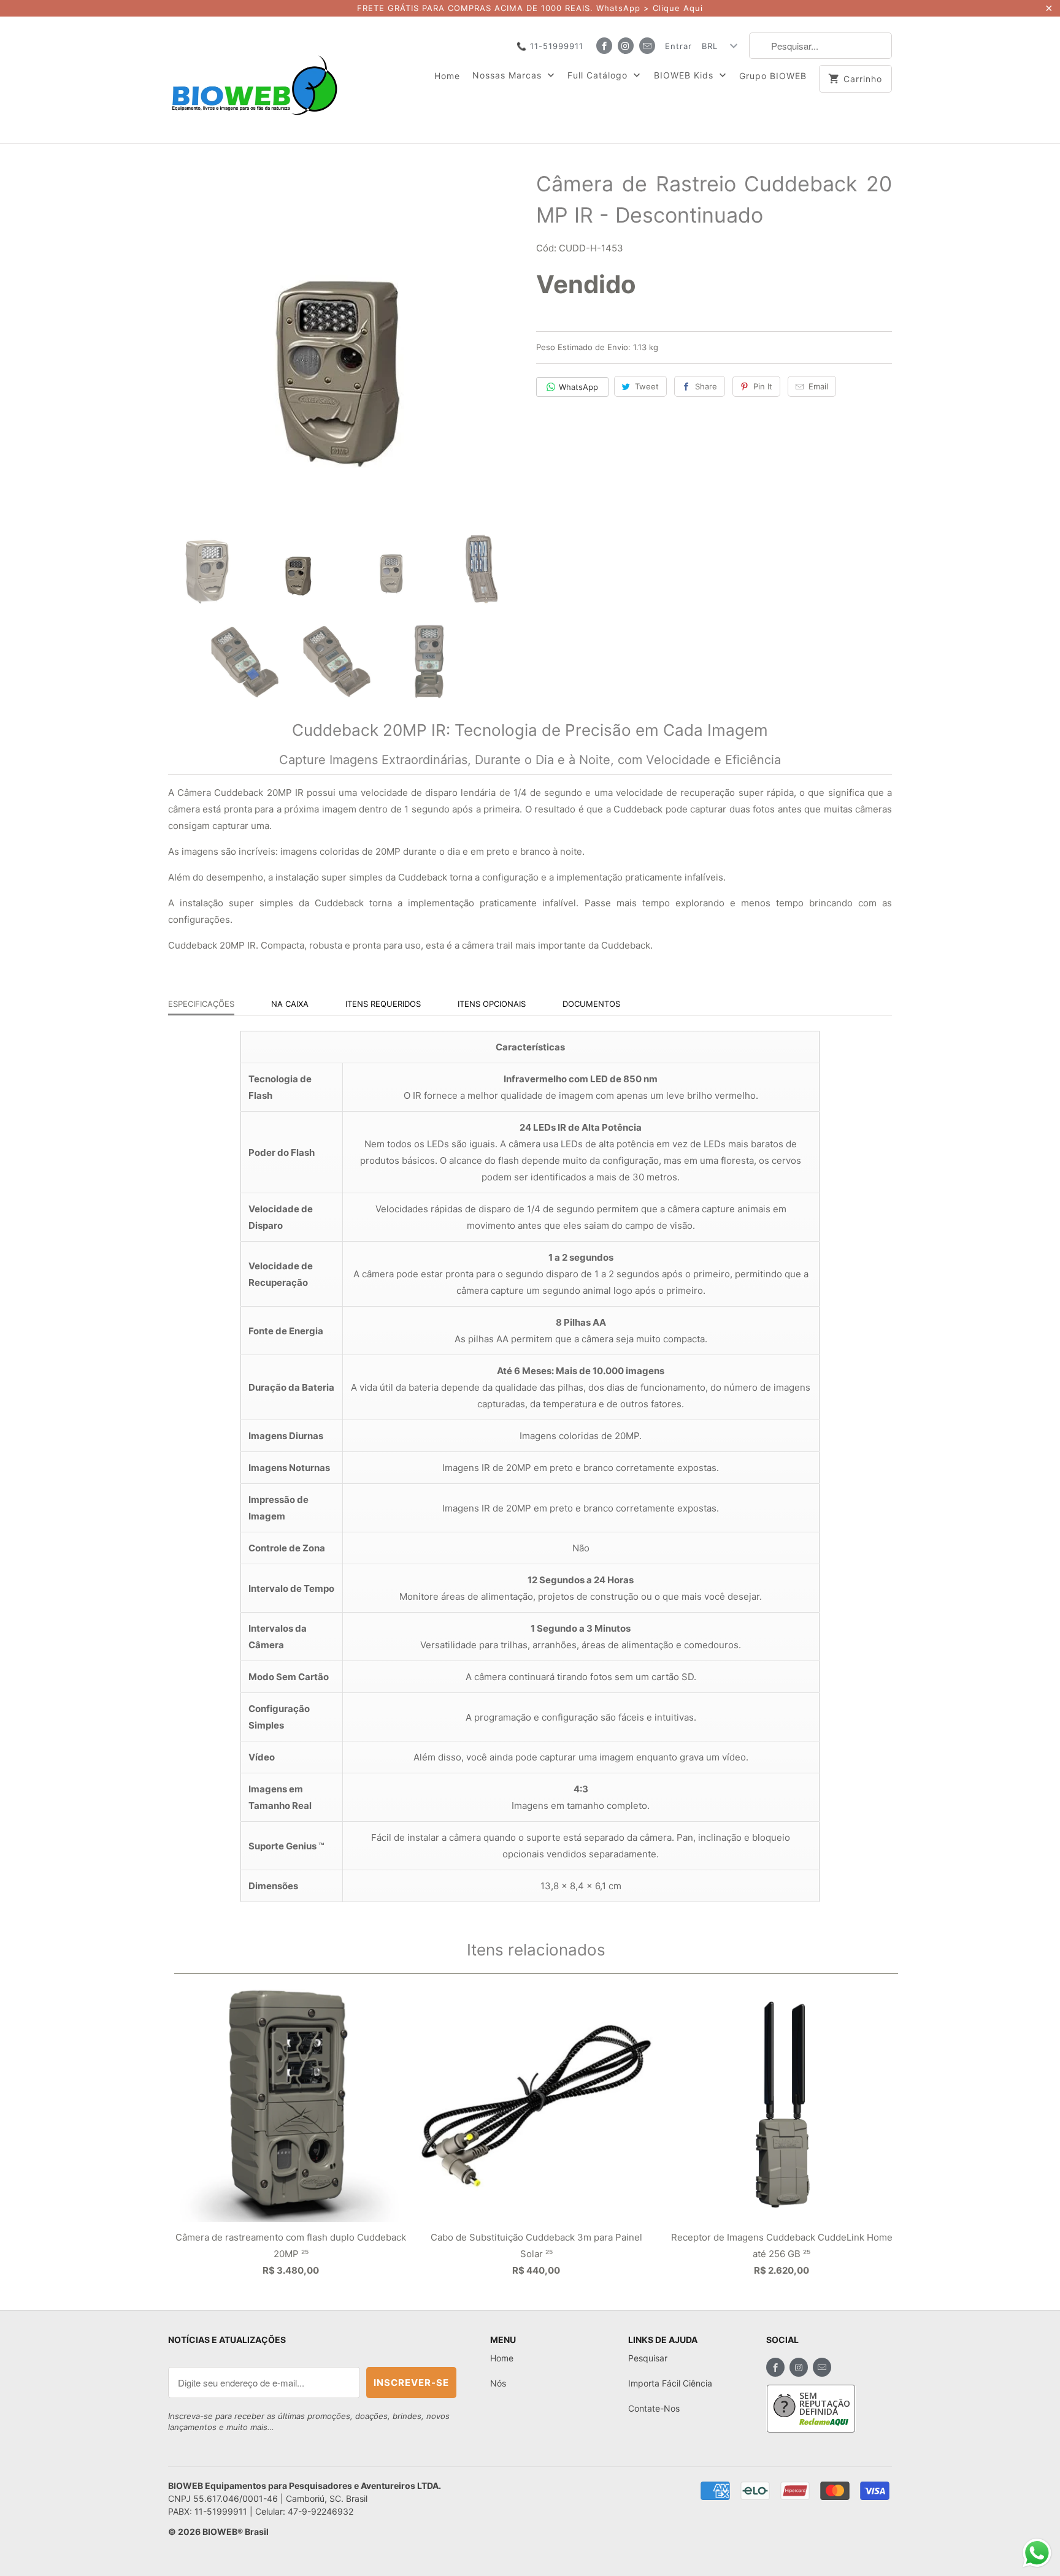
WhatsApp (578, 387)
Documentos (591, 1004)
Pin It (763, 386)
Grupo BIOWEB (773, 76)
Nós (498, 2383)
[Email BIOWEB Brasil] (647, 46)
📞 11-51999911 (550, 46)
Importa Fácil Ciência (670, 2383)
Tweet (647, 386)
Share (706, 386)
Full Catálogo (599, 75)
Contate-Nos (654, 2408)
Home (447, 76)
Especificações (201, 1004)
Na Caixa (290, 1004)
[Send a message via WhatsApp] (1037, 2553)
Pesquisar (648, 2358)
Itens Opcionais (492, 1004)
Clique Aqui (678, 8)
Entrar (678, 46)
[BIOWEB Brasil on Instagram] (626, 46)
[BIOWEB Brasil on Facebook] (604, 46)
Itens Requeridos (383, 1004)
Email (818, 386)
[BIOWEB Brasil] (254, 80)
